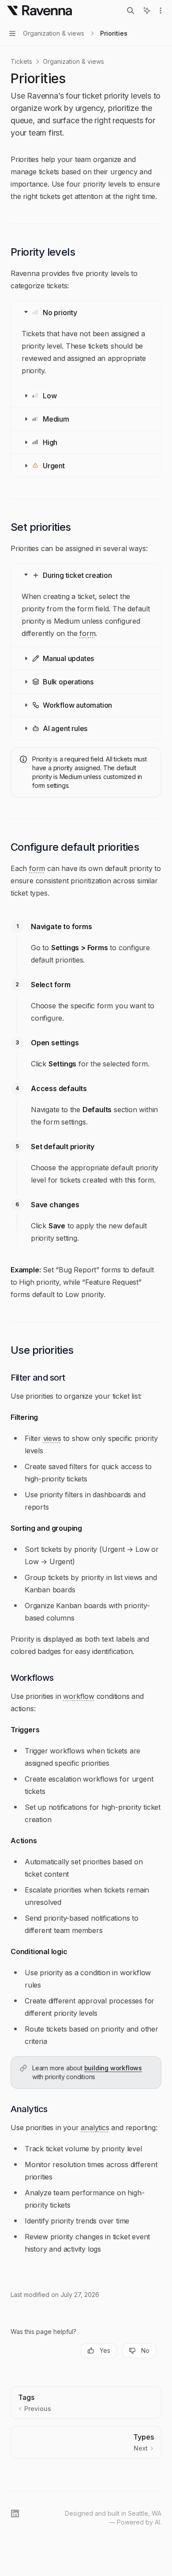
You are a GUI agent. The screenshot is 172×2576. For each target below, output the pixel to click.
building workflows (113, 2068)
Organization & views (73, 61)
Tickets (21, 61)
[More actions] (161, 11)
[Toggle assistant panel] (147, 11)
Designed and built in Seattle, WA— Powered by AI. (113, 2518)
